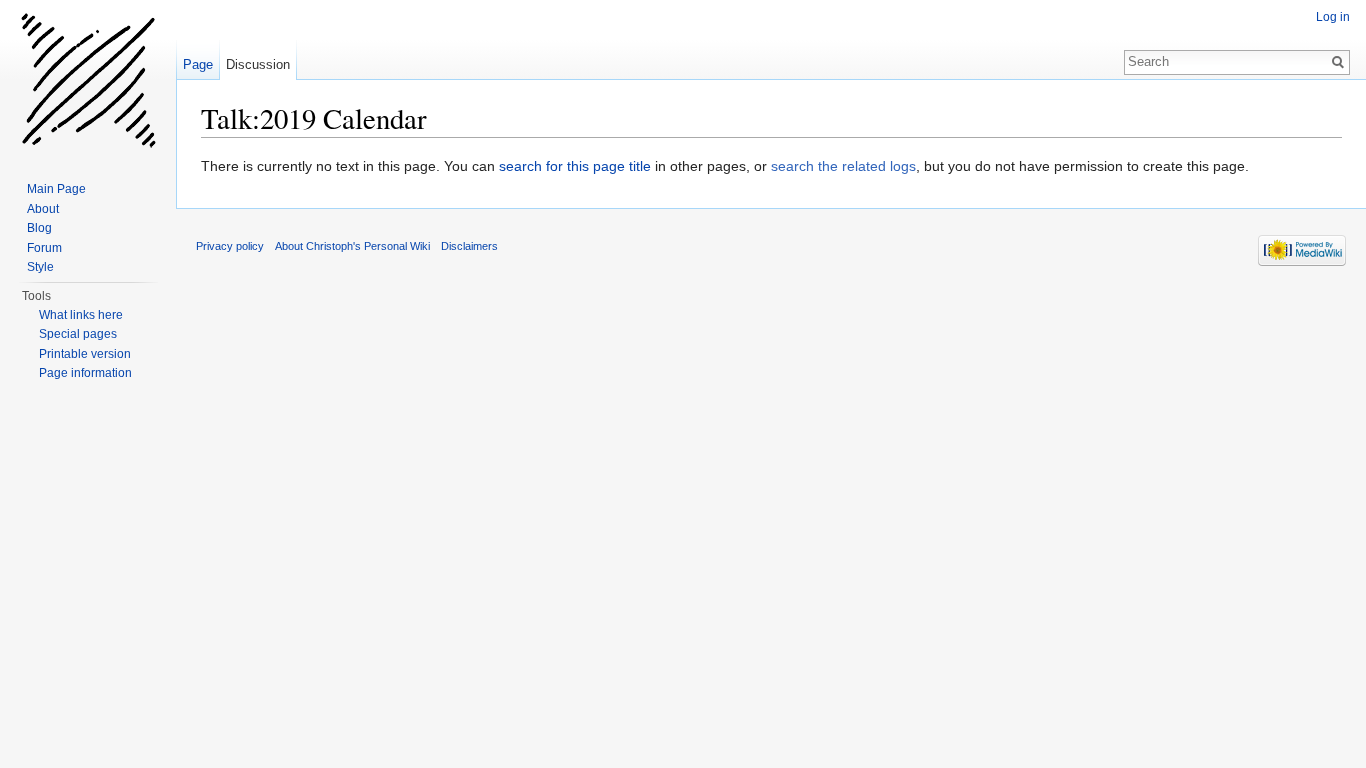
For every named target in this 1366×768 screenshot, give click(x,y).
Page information (85, 373)
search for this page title (575, 166)
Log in (1333, 17)
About (43, 209)
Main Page (56, 189)
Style (40, 267)
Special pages (78, 334)
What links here (81, 315)
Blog (39, 228)
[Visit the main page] (88, 80)
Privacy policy (230, 246)
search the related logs (843, 166)
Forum (44, 248)
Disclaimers (469, 246)
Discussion (258, 64)
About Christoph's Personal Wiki (352, 246)
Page (198, 64)
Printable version (85, 354)
